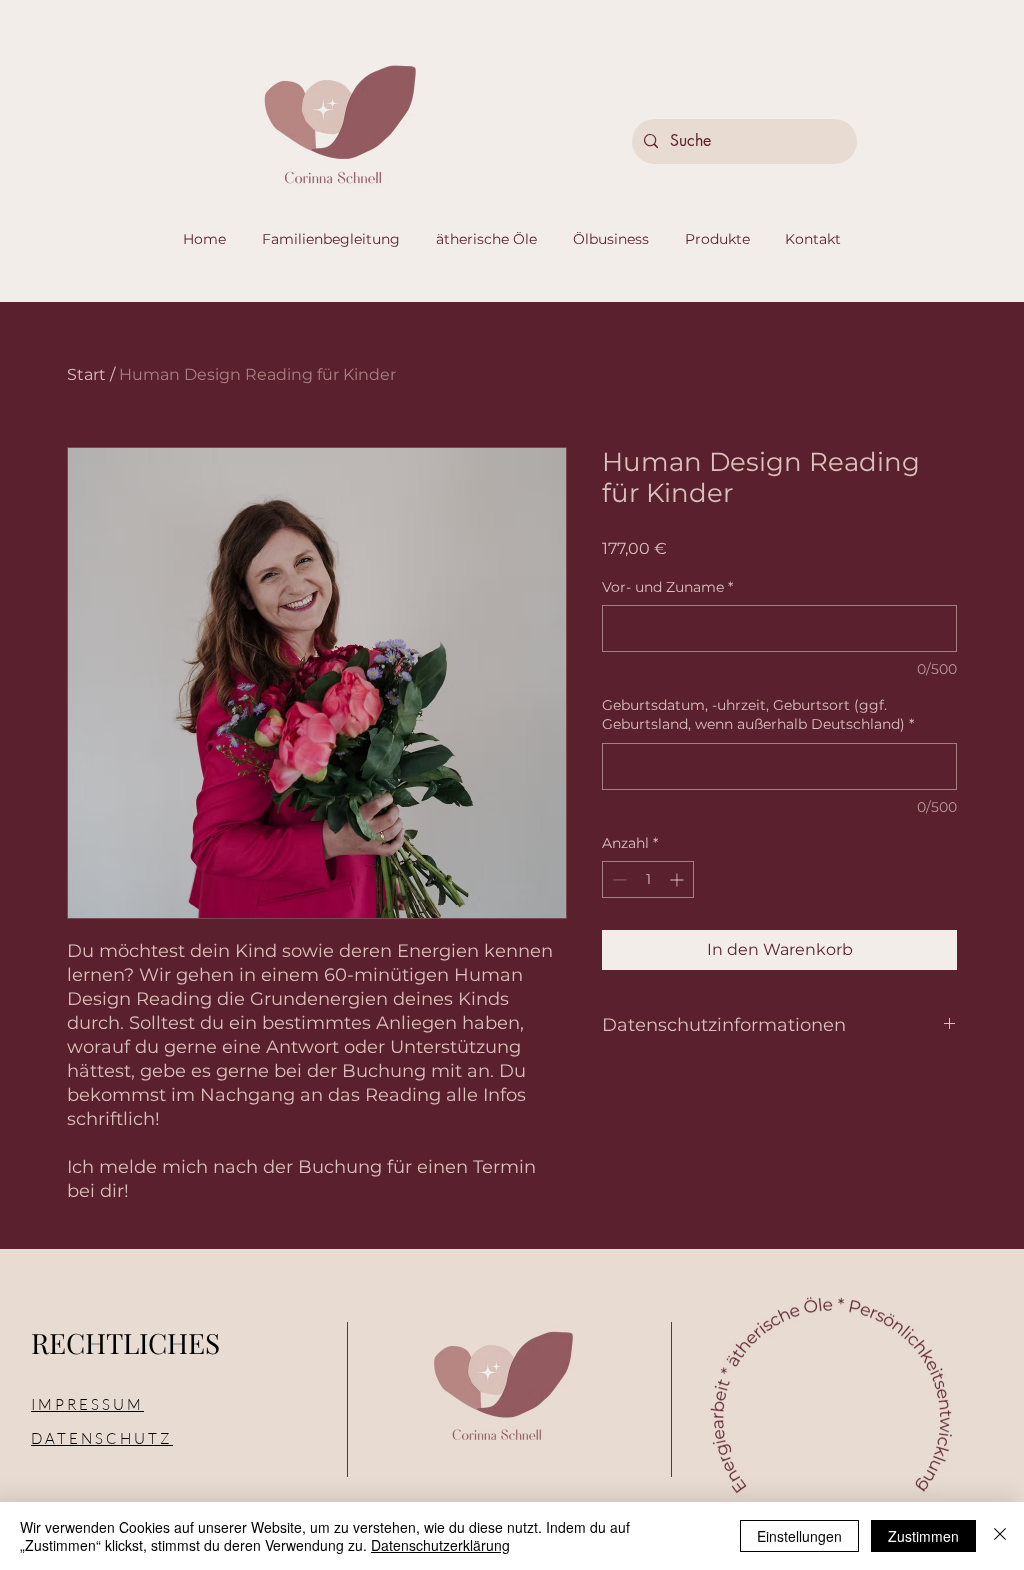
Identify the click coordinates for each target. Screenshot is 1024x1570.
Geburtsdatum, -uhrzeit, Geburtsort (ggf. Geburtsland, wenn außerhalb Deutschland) (758, 715)
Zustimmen (923, 1536)
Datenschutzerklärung (440, 1545)
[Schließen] (1000, 1536)
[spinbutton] (648, 879)
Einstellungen (799, 1536)
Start (86, 374)
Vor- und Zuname (667, 587)
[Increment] (678, 879)
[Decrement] (617, 879)
